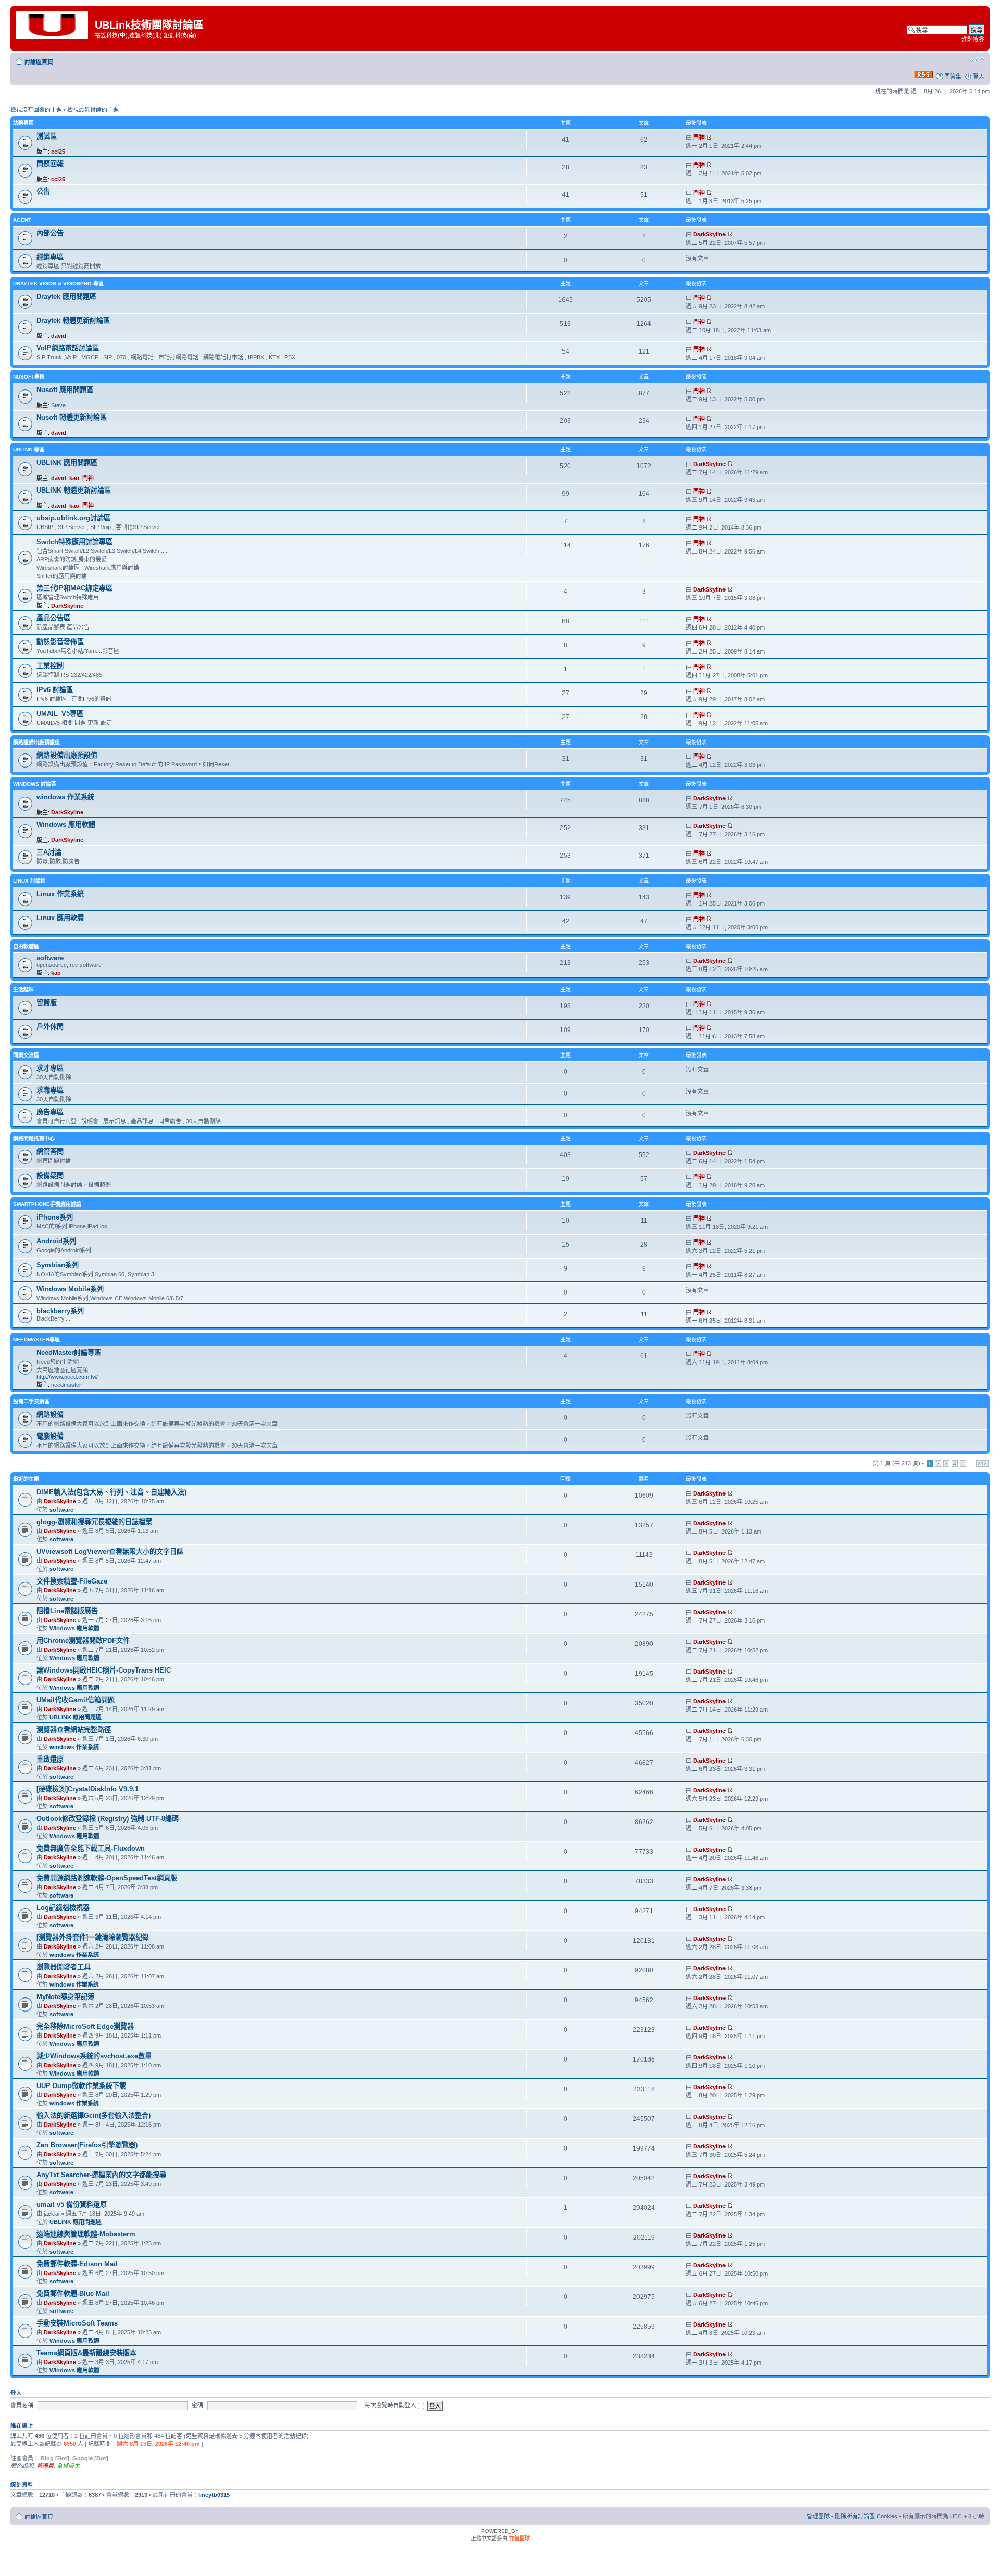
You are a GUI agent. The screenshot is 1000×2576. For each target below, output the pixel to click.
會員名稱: (23, 2405)
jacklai (52, 2214)
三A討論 (49, 852)
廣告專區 (50, 1112)
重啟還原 (50, 1759)
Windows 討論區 (35, 784)
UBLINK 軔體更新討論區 (74, 490)
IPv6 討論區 (55, 690)
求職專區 (50, 1090)
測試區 (47, 136)
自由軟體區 (26, 946)
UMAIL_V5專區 (60, 714)
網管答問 (50, 1152)
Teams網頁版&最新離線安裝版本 (86, 2353)
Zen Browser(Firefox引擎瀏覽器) (87, 2145)
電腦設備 (50, 1436)
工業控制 (50, 666)
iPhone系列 (55, 1217)
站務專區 (23, 123)
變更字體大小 (977, 60)
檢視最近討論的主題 (93, 110)
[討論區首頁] (54, 24)
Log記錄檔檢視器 (63, 1908)
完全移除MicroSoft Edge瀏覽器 (85, 2026)
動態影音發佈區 (60, 642)
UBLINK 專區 (29, 450)
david (59, 336)
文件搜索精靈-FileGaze (72, 1581)
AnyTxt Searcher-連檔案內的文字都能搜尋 (101, 2175)
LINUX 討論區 (29, 881)
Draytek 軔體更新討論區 (73, 321)
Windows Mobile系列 (70, 1289)
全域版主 (68, 2466)
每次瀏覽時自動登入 (391, 2405)
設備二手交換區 (31, 1402)
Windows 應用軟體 (66, 825)
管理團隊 (818, 2516)
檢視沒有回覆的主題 (36, 110)
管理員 (45, 2466)
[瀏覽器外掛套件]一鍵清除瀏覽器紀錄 (93, 1937)
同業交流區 (26, 1055)
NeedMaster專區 (36, 1340)
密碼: (198, 2405)
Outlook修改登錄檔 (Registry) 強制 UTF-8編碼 (108, 1819)
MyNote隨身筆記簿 (65, 1997)
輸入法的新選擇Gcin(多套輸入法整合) (93, 2115)
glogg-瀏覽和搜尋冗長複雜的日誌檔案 (94, 1522)
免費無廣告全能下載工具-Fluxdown (91, 1848)
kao (74, 478)
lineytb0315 (214, 2495)
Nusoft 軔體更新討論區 (72, 417)
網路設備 (50, 1415)
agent (22, 220)
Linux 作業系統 (60, 894)
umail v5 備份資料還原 (72, 2204)
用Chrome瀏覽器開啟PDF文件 (83, 1641)
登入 (979, 77)
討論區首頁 (39, 62)
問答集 (953, 77)
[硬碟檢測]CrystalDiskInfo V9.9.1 (87, 1789)
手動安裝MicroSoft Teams (77, 2323)
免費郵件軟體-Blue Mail (73, 2294)
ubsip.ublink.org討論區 (73, 518)
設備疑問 (50, 1176)
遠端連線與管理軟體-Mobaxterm (86, 2234)
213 (982, 1463)
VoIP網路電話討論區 (68, 348)
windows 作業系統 (65, 797)
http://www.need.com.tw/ (67, 1377)
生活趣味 (23, 990)
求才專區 (50, 1068)
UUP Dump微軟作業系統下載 (81, 2086)
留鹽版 (47, 1003)
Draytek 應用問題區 (66, 297)
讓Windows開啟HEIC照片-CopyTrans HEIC (104, 1670)
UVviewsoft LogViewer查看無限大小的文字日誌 (110, 1551)
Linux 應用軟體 (60, 918)
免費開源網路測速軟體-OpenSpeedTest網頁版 (107, 1878)
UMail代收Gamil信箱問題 (76, 1700)
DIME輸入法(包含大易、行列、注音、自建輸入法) (111, 1492)
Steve (58, 405)
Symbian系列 (58, 1265)
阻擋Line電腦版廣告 (67, 1611)
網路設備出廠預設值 (36, 742)
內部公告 (50, 233)
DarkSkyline (709, 234)
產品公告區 (53, 618)
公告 (43, 191)
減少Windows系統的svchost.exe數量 (94, 2056)
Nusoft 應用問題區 (65, 390)
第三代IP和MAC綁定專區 (74, 588)
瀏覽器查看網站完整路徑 (74, 1730)
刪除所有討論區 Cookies (866, 2516)
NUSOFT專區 (29, 377)
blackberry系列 (60, 1311)
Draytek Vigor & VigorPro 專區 (58, 284)
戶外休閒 (50, 1027)
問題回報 (50, 164)
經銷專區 (50, 257)
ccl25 (58, 152)
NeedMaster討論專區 (69, 1353)
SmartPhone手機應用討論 (47, 1204)
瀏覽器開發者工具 (64, 1967)
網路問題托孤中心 (34, 1139)
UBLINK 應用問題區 (67, 463)
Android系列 (56, 1241)
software (50, 958)
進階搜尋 (973, 40)
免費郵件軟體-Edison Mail (77, 2264)
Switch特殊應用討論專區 (74, 542)
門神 (699, 137)
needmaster (66, 1385)
